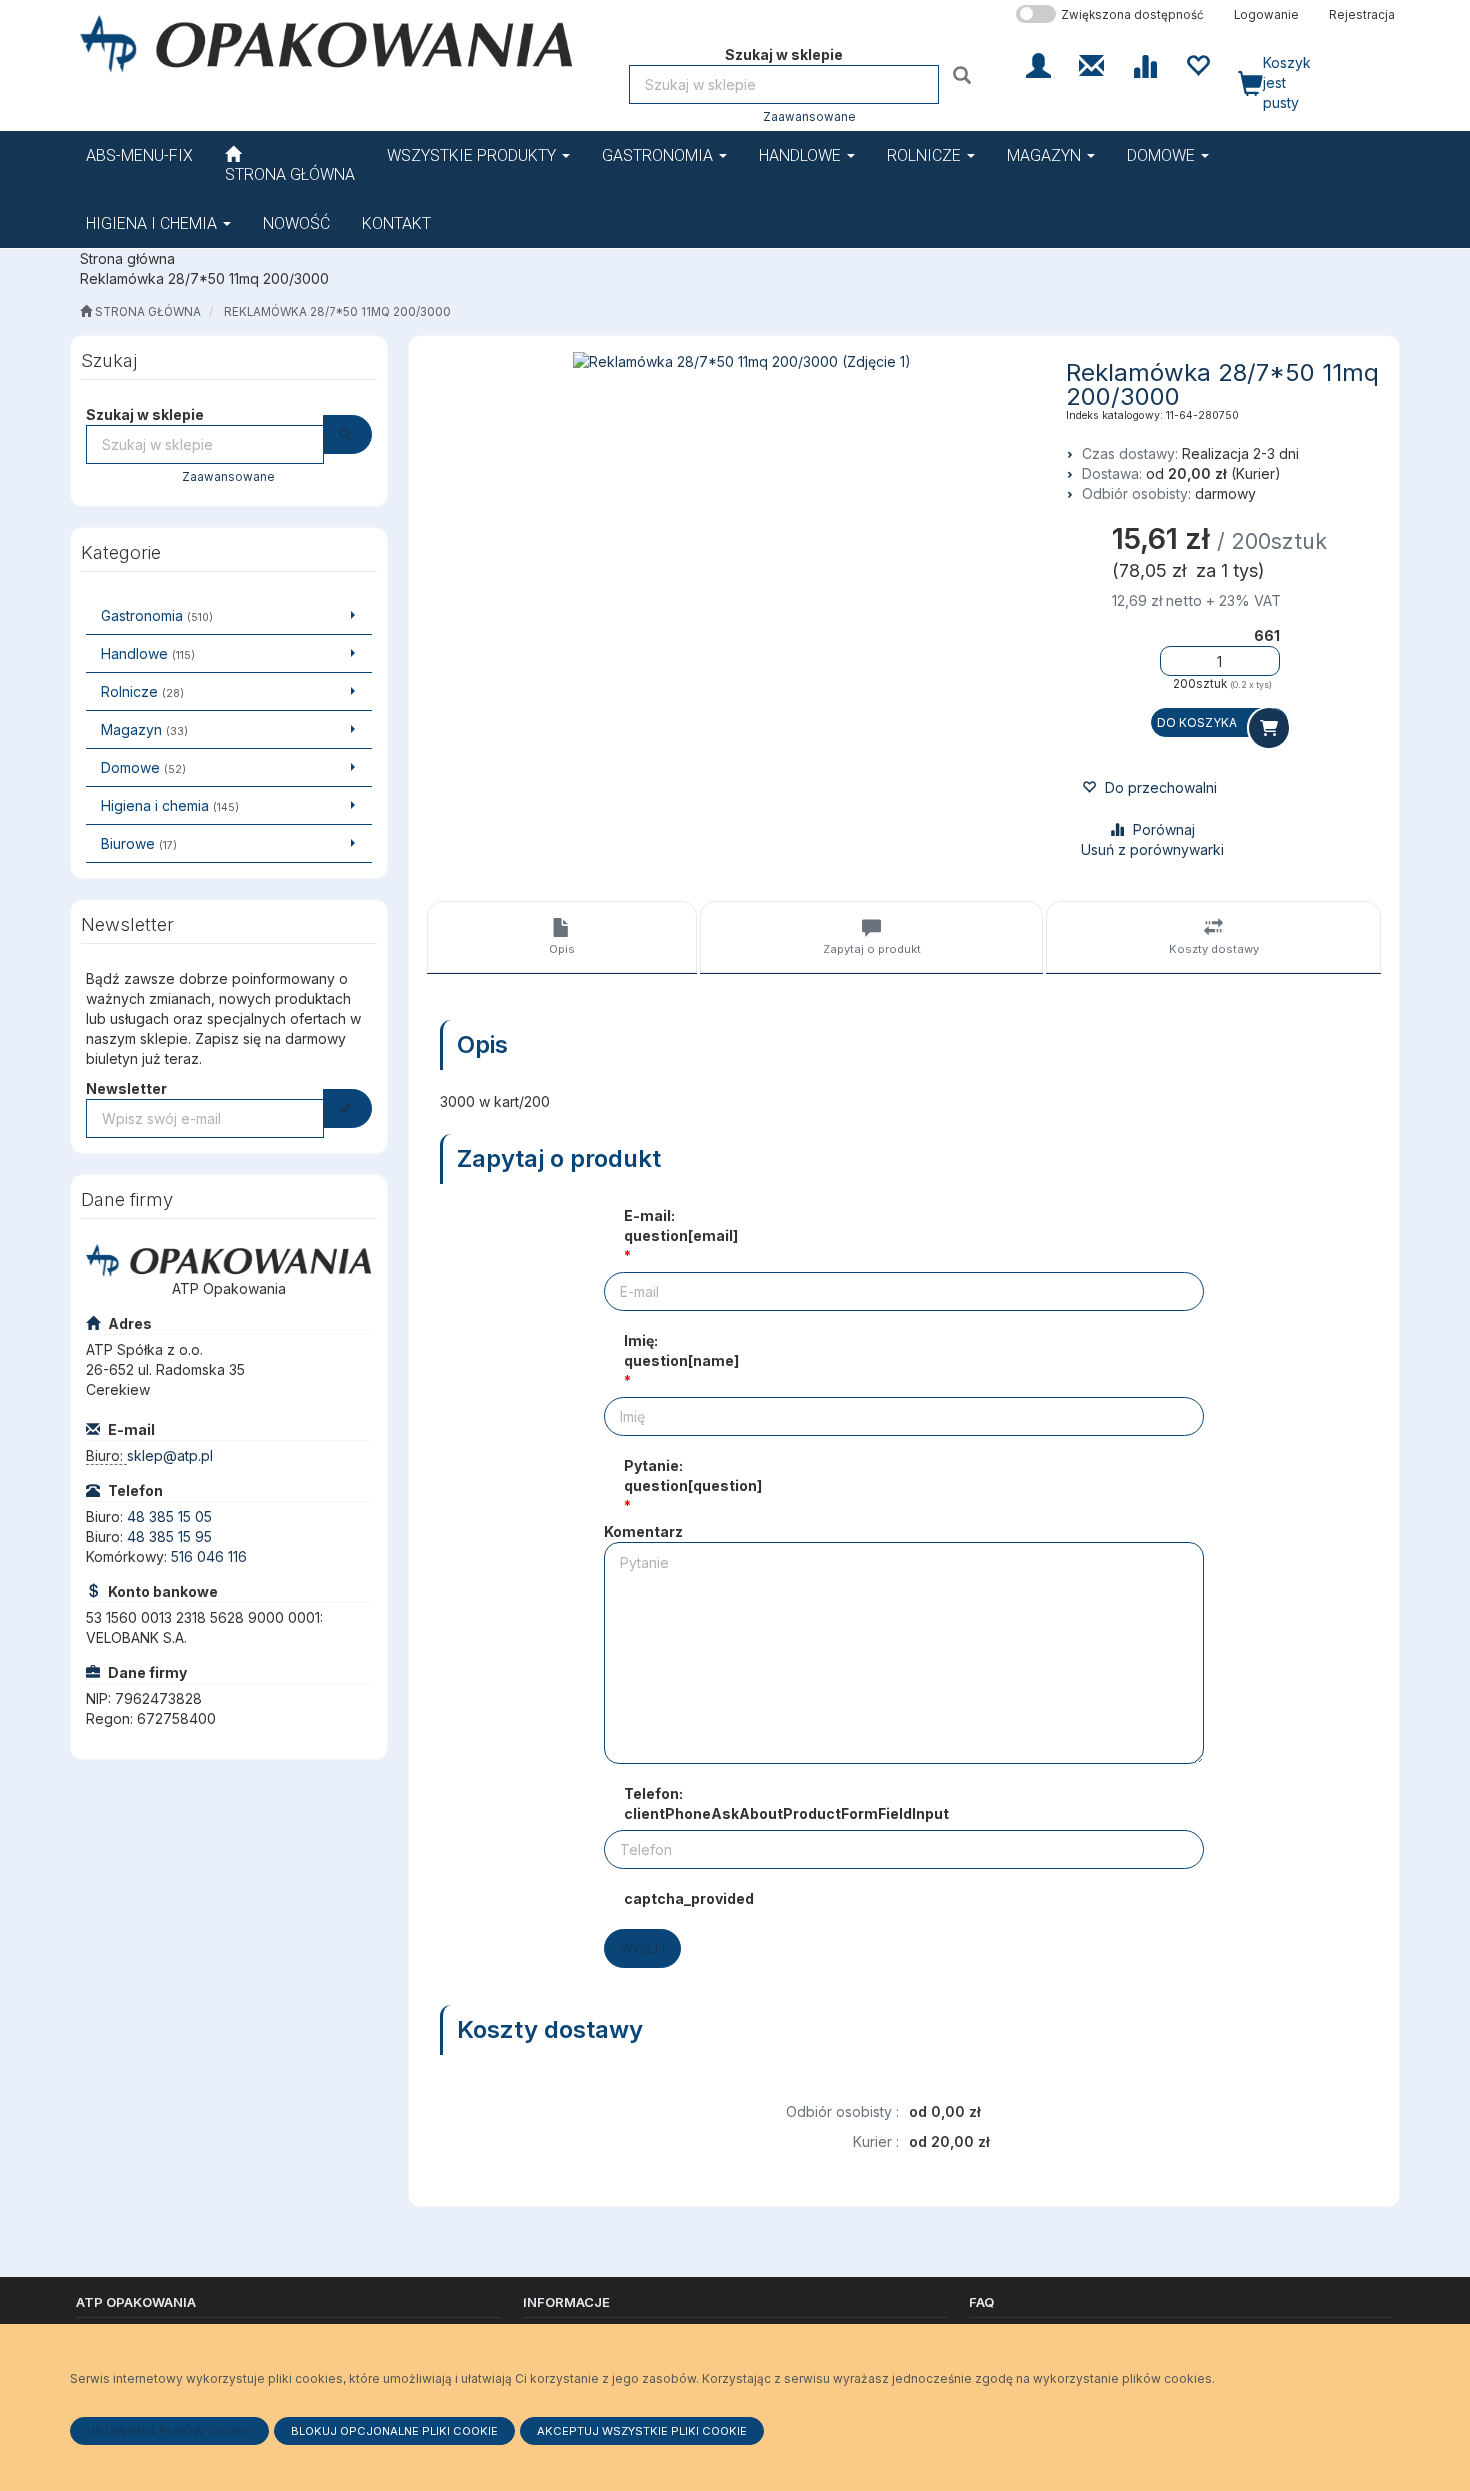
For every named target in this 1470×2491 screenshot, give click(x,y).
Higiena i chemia (153, 223)
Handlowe (802, 155)
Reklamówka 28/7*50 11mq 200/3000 (337, 312)
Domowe (1163, 155)
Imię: (681, 1350)
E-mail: (681, 1225)
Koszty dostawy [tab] (1214, 949)
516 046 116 (209, 1556)
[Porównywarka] (1144, 64)
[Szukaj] (964, 74)
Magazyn (1046, 155)
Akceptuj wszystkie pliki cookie (642, 2431)
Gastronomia (659, 155)
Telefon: (786, 1803)
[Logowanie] (1038, 64)
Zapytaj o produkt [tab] (872, 949)
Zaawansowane (809, 117)
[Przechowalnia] (1197, 64)
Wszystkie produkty (473, 155)
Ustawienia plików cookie (169, 2431)
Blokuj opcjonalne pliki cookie (394, 2431)
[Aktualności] (1091, 64)
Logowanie (1266, 15)
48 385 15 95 (169, 1536)
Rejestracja (1362, 15)
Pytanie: (693, 1475)
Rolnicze (926, 155)
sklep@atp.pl (170, 1455)
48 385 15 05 (169, 1516)
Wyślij (642, 1948)
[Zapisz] (347, 1108)
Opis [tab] (562, 949)
